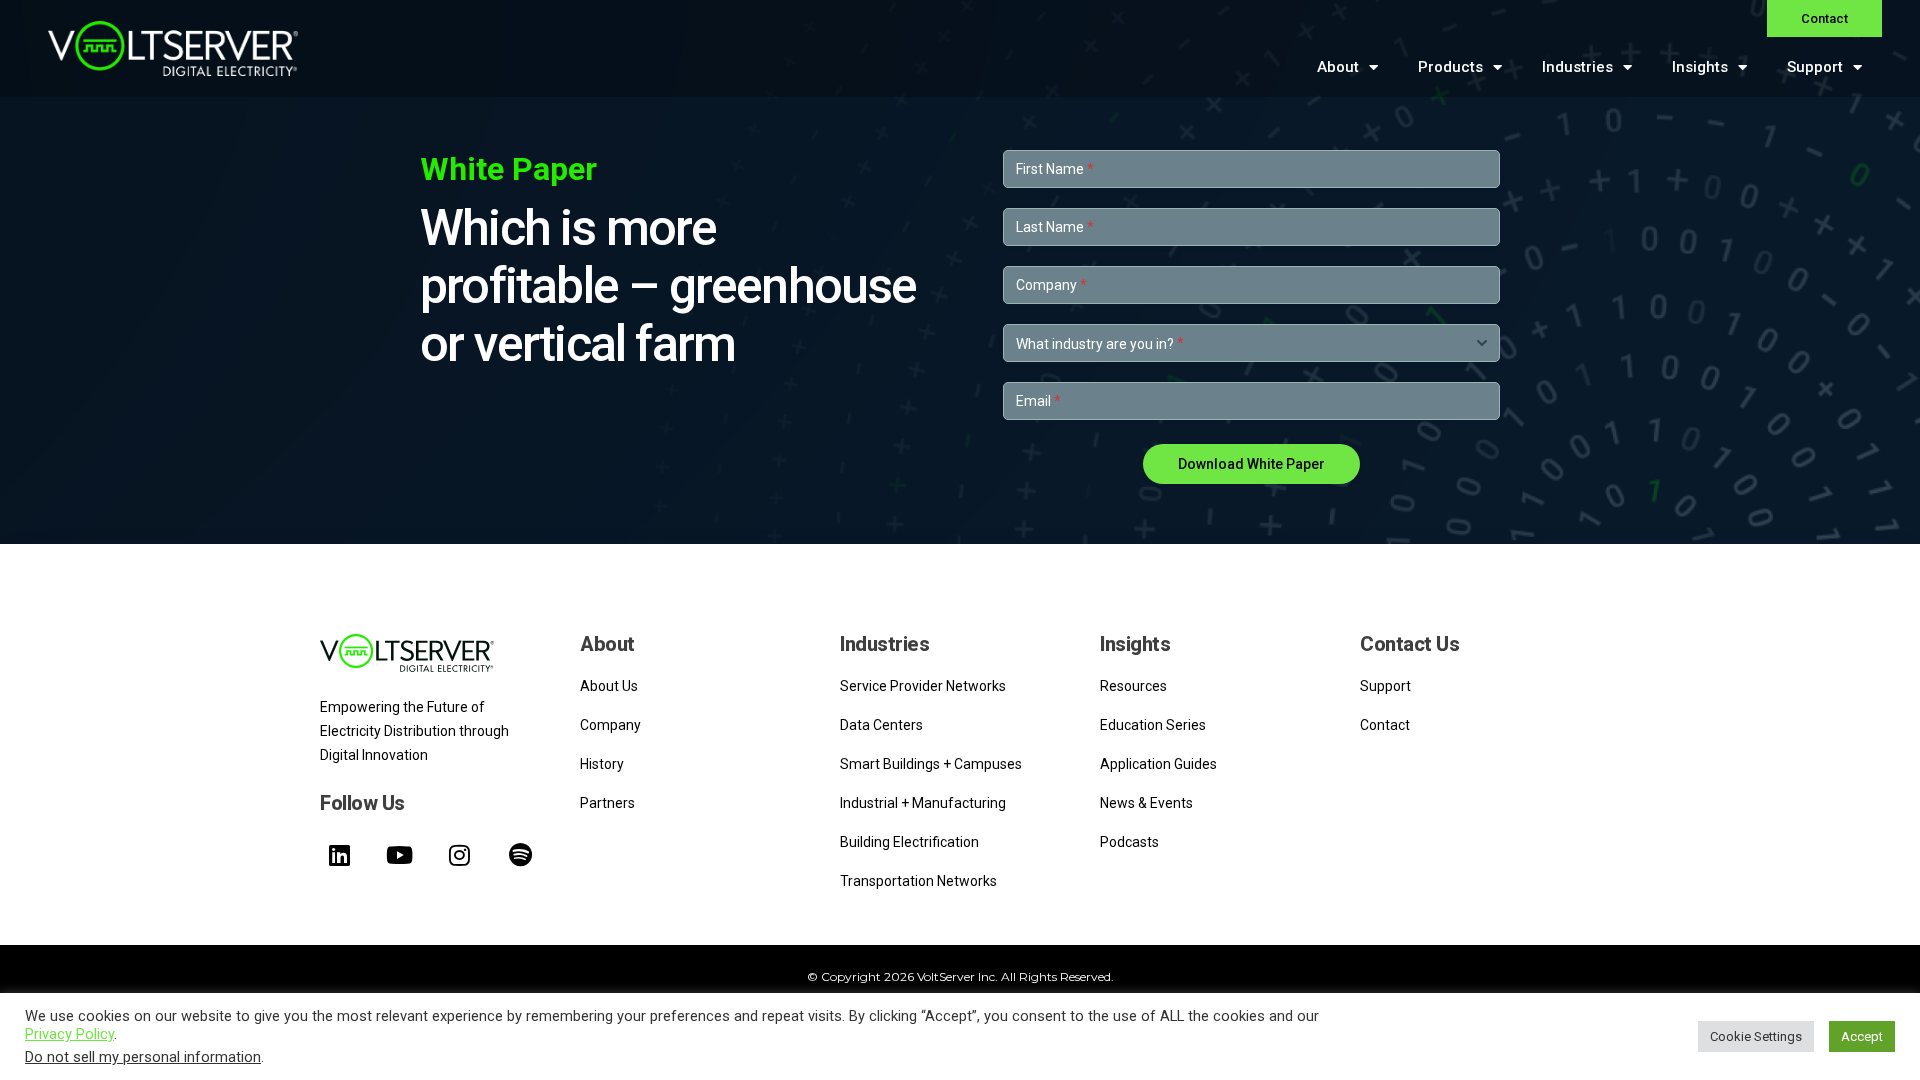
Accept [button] (1862, 1036)
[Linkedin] (339, 855)
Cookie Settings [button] (1756, 1036)
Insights (1700, 67)
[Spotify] (520, 855)
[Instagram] (460, 855)
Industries (1577, 67)
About (1338, 67)
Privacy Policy (69, 1034)
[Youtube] (399, 855)
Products (1450, 67)
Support (1815, 67)
